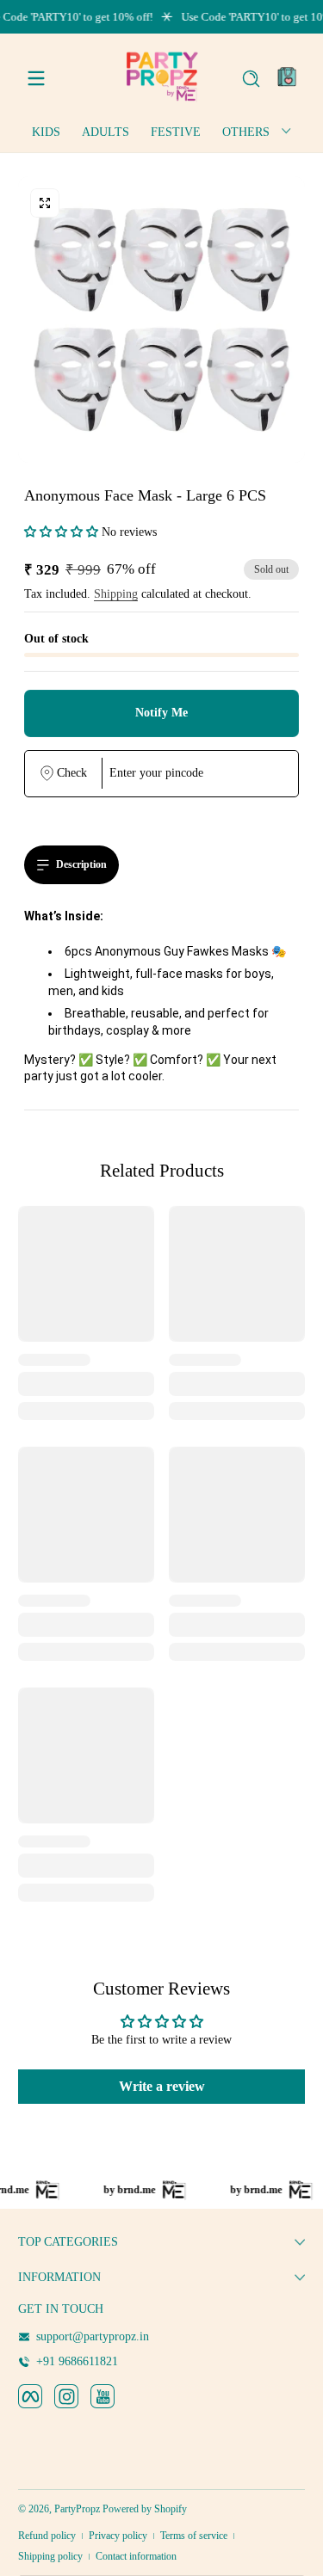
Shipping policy (50, 2556)
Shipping (116, 594)
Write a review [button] (162, 2086)
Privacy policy (118, 2536)
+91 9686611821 (77, 2361)
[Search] (251, 79)
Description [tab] (81, 864)
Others (246, 132)
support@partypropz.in (93, 2336)
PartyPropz (77, 2509)
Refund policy (47, 2536)
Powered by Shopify (145, 2509)
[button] (251, 78)
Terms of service (194, 2536)
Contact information (136, 2556)
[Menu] (36, 78)
